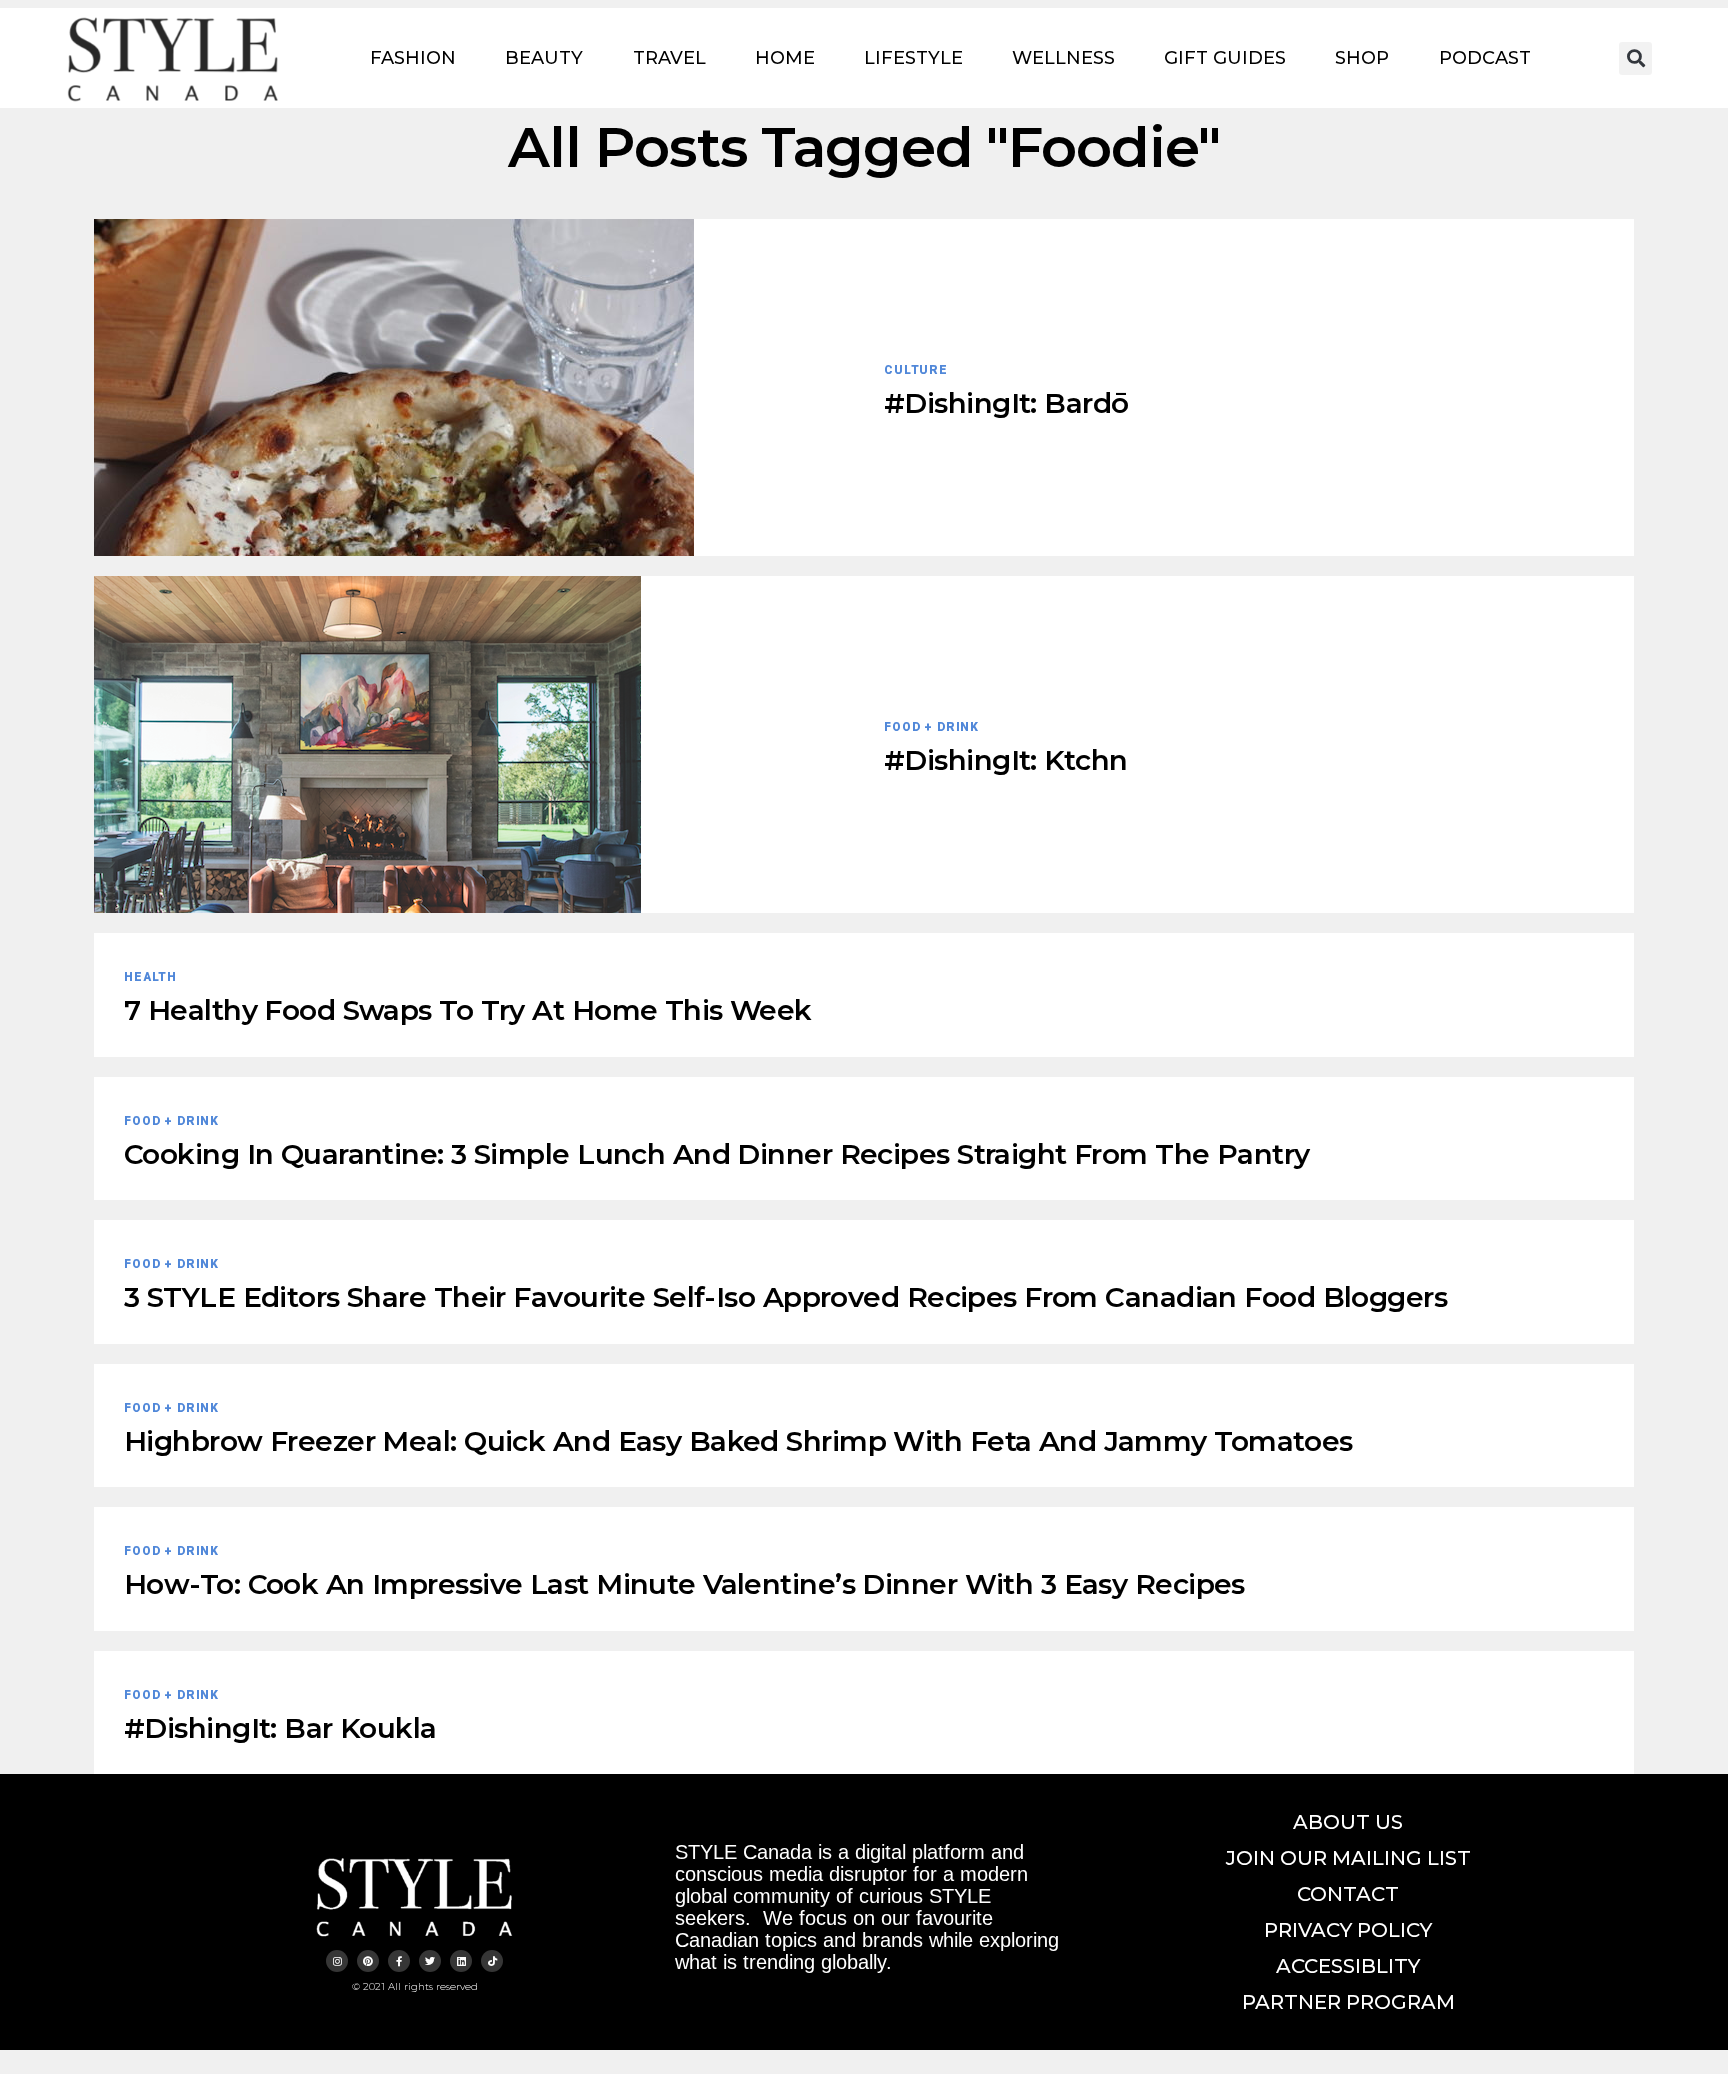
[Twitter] (430, 1961)
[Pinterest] (368, 1961)
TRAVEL (669, 58)
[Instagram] (337, 1961)
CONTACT (1348, 1894)
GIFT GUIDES (1225, 58)
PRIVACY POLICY (1348, 1930)
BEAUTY (544, 58)
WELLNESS (1063, 58)
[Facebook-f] (399, 1961)
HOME (785, 58)
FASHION (413, 58)
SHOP (1362, 58)
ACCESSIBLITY (1348, 1966)
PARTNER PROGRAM (1348, 2002)
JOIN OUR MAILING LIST (1348, 1858)
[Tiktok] (492, 1961)
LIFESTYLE (913, 58)
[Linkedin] (461, 1961)
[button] (1635, 58)
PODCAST (1485, 58)
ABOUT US (1348, 1822)
